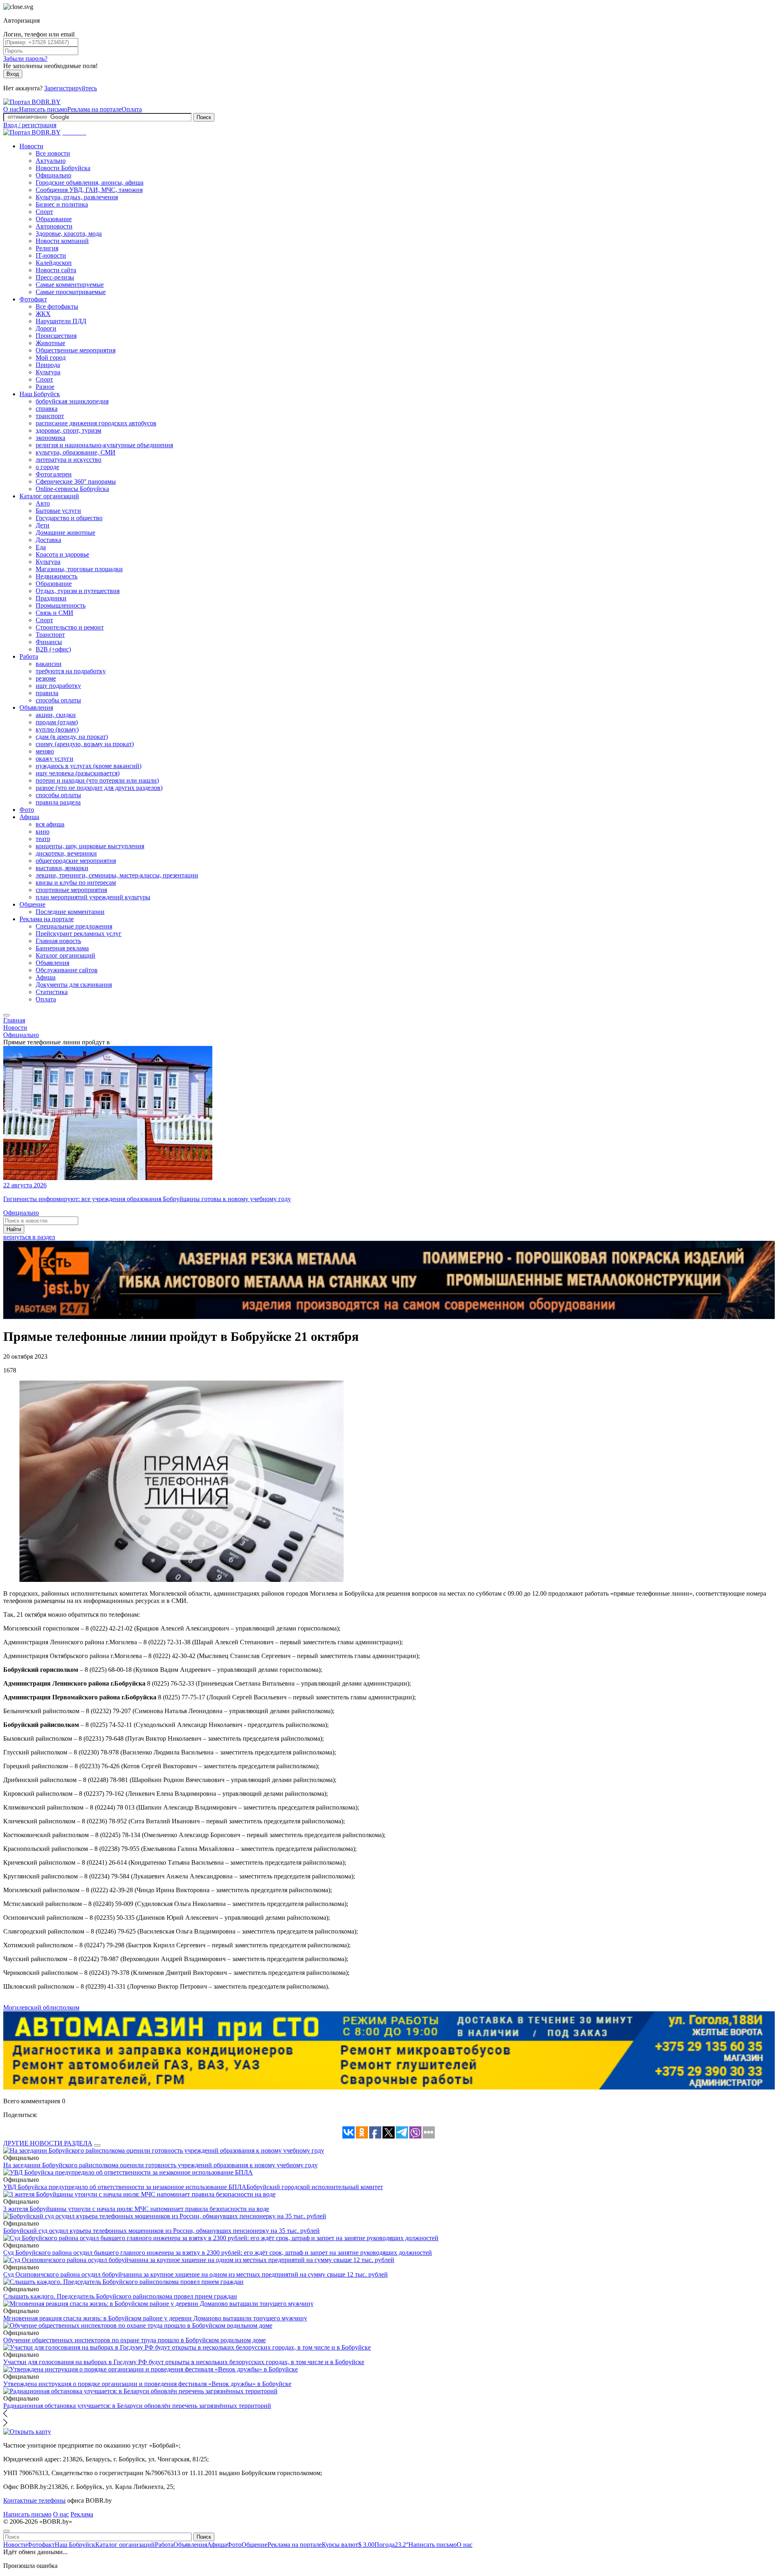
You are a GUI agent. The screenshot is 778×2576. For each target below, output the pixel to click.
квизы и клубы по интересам (76, 882)
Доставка (48, 540)
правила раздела (58, 802)
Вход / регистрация (30, 125)
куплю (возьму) (57, 729)
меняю (45, 751)
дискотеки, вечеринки (66, 853)
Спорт (44, 212)
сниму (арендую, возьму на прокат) (85, 744)
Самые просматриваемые (71, 292)
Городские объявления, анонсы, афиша (90, 182)
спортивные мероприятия (71, 890)
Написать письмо (43, 109)
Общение (32, 904)
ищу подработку (58, 686)
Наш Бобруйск (40, 394)
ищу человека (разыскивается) (78, 773)
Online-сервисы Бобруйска (72, 489)
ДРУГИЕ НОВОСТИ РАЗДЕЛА (48, 2143)
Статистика (52, 992)
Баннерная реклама (62, 948)
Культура (48, 372)
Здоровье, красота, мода (69, 234)
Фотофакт (33, 299)
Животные (50, 343)
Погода (391, 2545)
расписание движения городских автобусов (96, 423)
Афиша (29, 817)
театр (43, 839)
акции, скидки (56, 715)
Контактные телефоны (34, 2500)
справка (47, 409)
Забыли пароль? (25, 59)
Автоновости (54, 226)
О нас (11, 109)
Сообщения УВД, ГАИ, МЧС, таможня (89, 190)
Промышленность (61, 605)
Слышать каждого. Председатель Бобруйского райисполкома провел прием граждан (120, 2296)
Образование (54, 219)
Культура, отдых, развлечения (77, 197)
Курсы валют (348, 2545)
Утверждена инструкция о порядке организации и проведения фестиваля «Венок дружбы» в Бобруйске (147, 2384)
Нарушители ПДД (61, 321)
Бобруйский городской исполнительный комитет (315, 2187)
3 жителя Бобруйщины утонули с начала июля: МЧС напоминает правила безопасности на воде (136, 2209)
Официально (53, 175)
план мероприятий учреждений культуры (93, 897)
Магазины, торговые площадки (79, 569)
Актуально (51, 161)
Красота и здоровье (62, 554)
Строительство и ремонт (70, 627)
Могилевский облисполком (41, 2007)
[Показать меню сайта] (6, 1015)
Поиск (204, 117)
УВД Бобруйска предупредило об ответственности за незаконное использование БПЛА (125, 2187)
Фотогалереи (54, 474)
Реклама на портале (94, 109)
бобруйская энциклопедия (72, 401)
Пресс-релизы (55, 277)
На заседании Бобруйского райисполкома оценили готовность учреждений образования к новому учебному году (160, 2165)
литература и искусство (68, 460)
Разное (45, 387)
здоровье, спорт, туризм (68, 430)
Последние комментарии (70, 912)
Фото (27, 810)
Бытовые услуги (58, 511)
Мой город (51, 357)
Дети (43, 525)
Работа (29, 656)
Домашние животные (65, 532)
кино (43, 831)
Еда (41, 547)
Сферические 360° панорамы (76, 481)
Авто (43, 503)
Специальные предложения (74, 926)
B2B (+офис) (53, 649)
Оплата (132, 109)
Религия (47, 248)
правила (47, 693)
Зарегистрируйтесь (71, 88)
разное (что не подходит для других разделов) (99, 788)
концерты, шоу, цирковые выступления (90, 846)
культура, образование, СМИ (76, 452)
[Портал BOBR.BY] (32, 102)
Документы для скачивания (74, 985)
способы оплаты (58, 700)
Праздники (51, 598)
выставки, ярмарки (62, 868)
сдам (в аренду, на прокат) (72, 737)
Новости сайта (56, 270)
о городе (47, 467)
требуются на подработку (71, 671)
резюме (46, 678)
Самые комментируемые (70, 285)
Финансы (49, 642)
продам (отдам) (57, 722)
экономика (50, 438)
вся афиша (50, 824)
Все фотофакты (57, 306)
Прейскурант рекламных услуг (79, 934)
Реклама (82, 2514)
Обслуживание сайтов (67, 970)
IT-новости (51, 255)
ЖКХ (43, 314)
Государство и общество (69, 518)
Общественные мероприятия (76, 350)
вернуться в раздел (29, 1237)
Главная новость (58, 941)
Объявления (36, 707)
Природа (48, 365)
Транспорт (50, 635)
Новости (31, 146)
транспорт (50, 416)
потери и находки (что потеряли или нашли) (97, 780)
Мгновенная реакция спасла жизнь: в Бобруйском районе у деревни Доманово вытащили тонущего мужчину (155, 2318)
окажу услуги (55, 759)
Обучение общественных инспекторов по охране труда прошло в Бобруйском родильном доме (135, 2340)
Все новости (53, 153)
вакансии (49, 664)
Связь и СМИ (55, 613)
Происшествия (56, 336)
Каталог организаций (49, 496)
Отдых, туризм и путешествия (78, 591)
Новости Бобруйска (63, 168)
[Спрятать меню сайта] (6, 2531)
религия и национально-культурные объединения (104, 445)
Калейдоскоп (54, 263)
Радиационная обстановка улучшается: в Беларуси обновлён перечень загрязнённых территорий (137, 2406)
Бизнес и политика (62, 204)
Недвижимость (57, 576)
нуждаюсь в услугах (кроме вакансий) (89, 766)
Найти (14, 1229)
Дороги (46, 328)
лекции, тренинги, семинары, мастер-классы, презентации (117, 875)
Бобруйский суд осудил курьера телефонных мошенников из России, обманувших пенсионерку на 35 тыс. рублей (161, 2231)
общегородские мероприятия (76, 861)
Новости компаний (62, 241)
